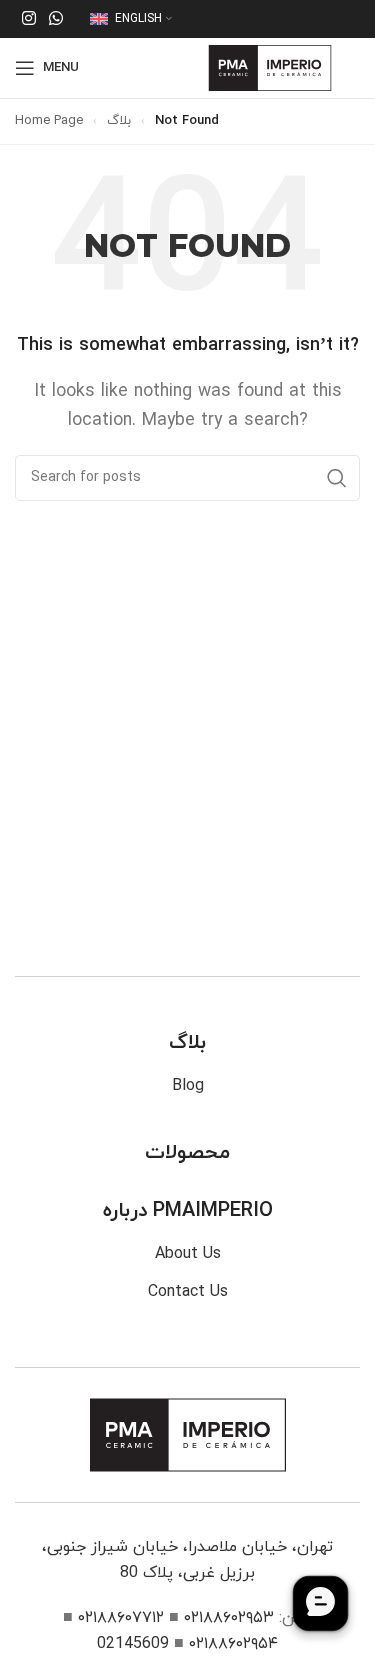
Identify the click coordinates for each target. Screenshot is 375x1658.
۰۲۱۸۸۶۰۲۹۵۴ (233, 1644)
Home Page (49, 121)
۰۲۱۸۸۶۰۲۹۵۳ (229, 1618)
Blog (188, 1086)
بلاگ (119, 121)
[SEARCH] (337, 478)
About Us (188, 1254)
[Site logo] (270, 67)
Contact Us (188, 1292)
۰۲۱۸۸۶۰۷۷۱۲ (121, 1618)
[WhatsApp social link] (55, 19)
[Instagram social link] (28, 19)
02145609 (133, 1644)
